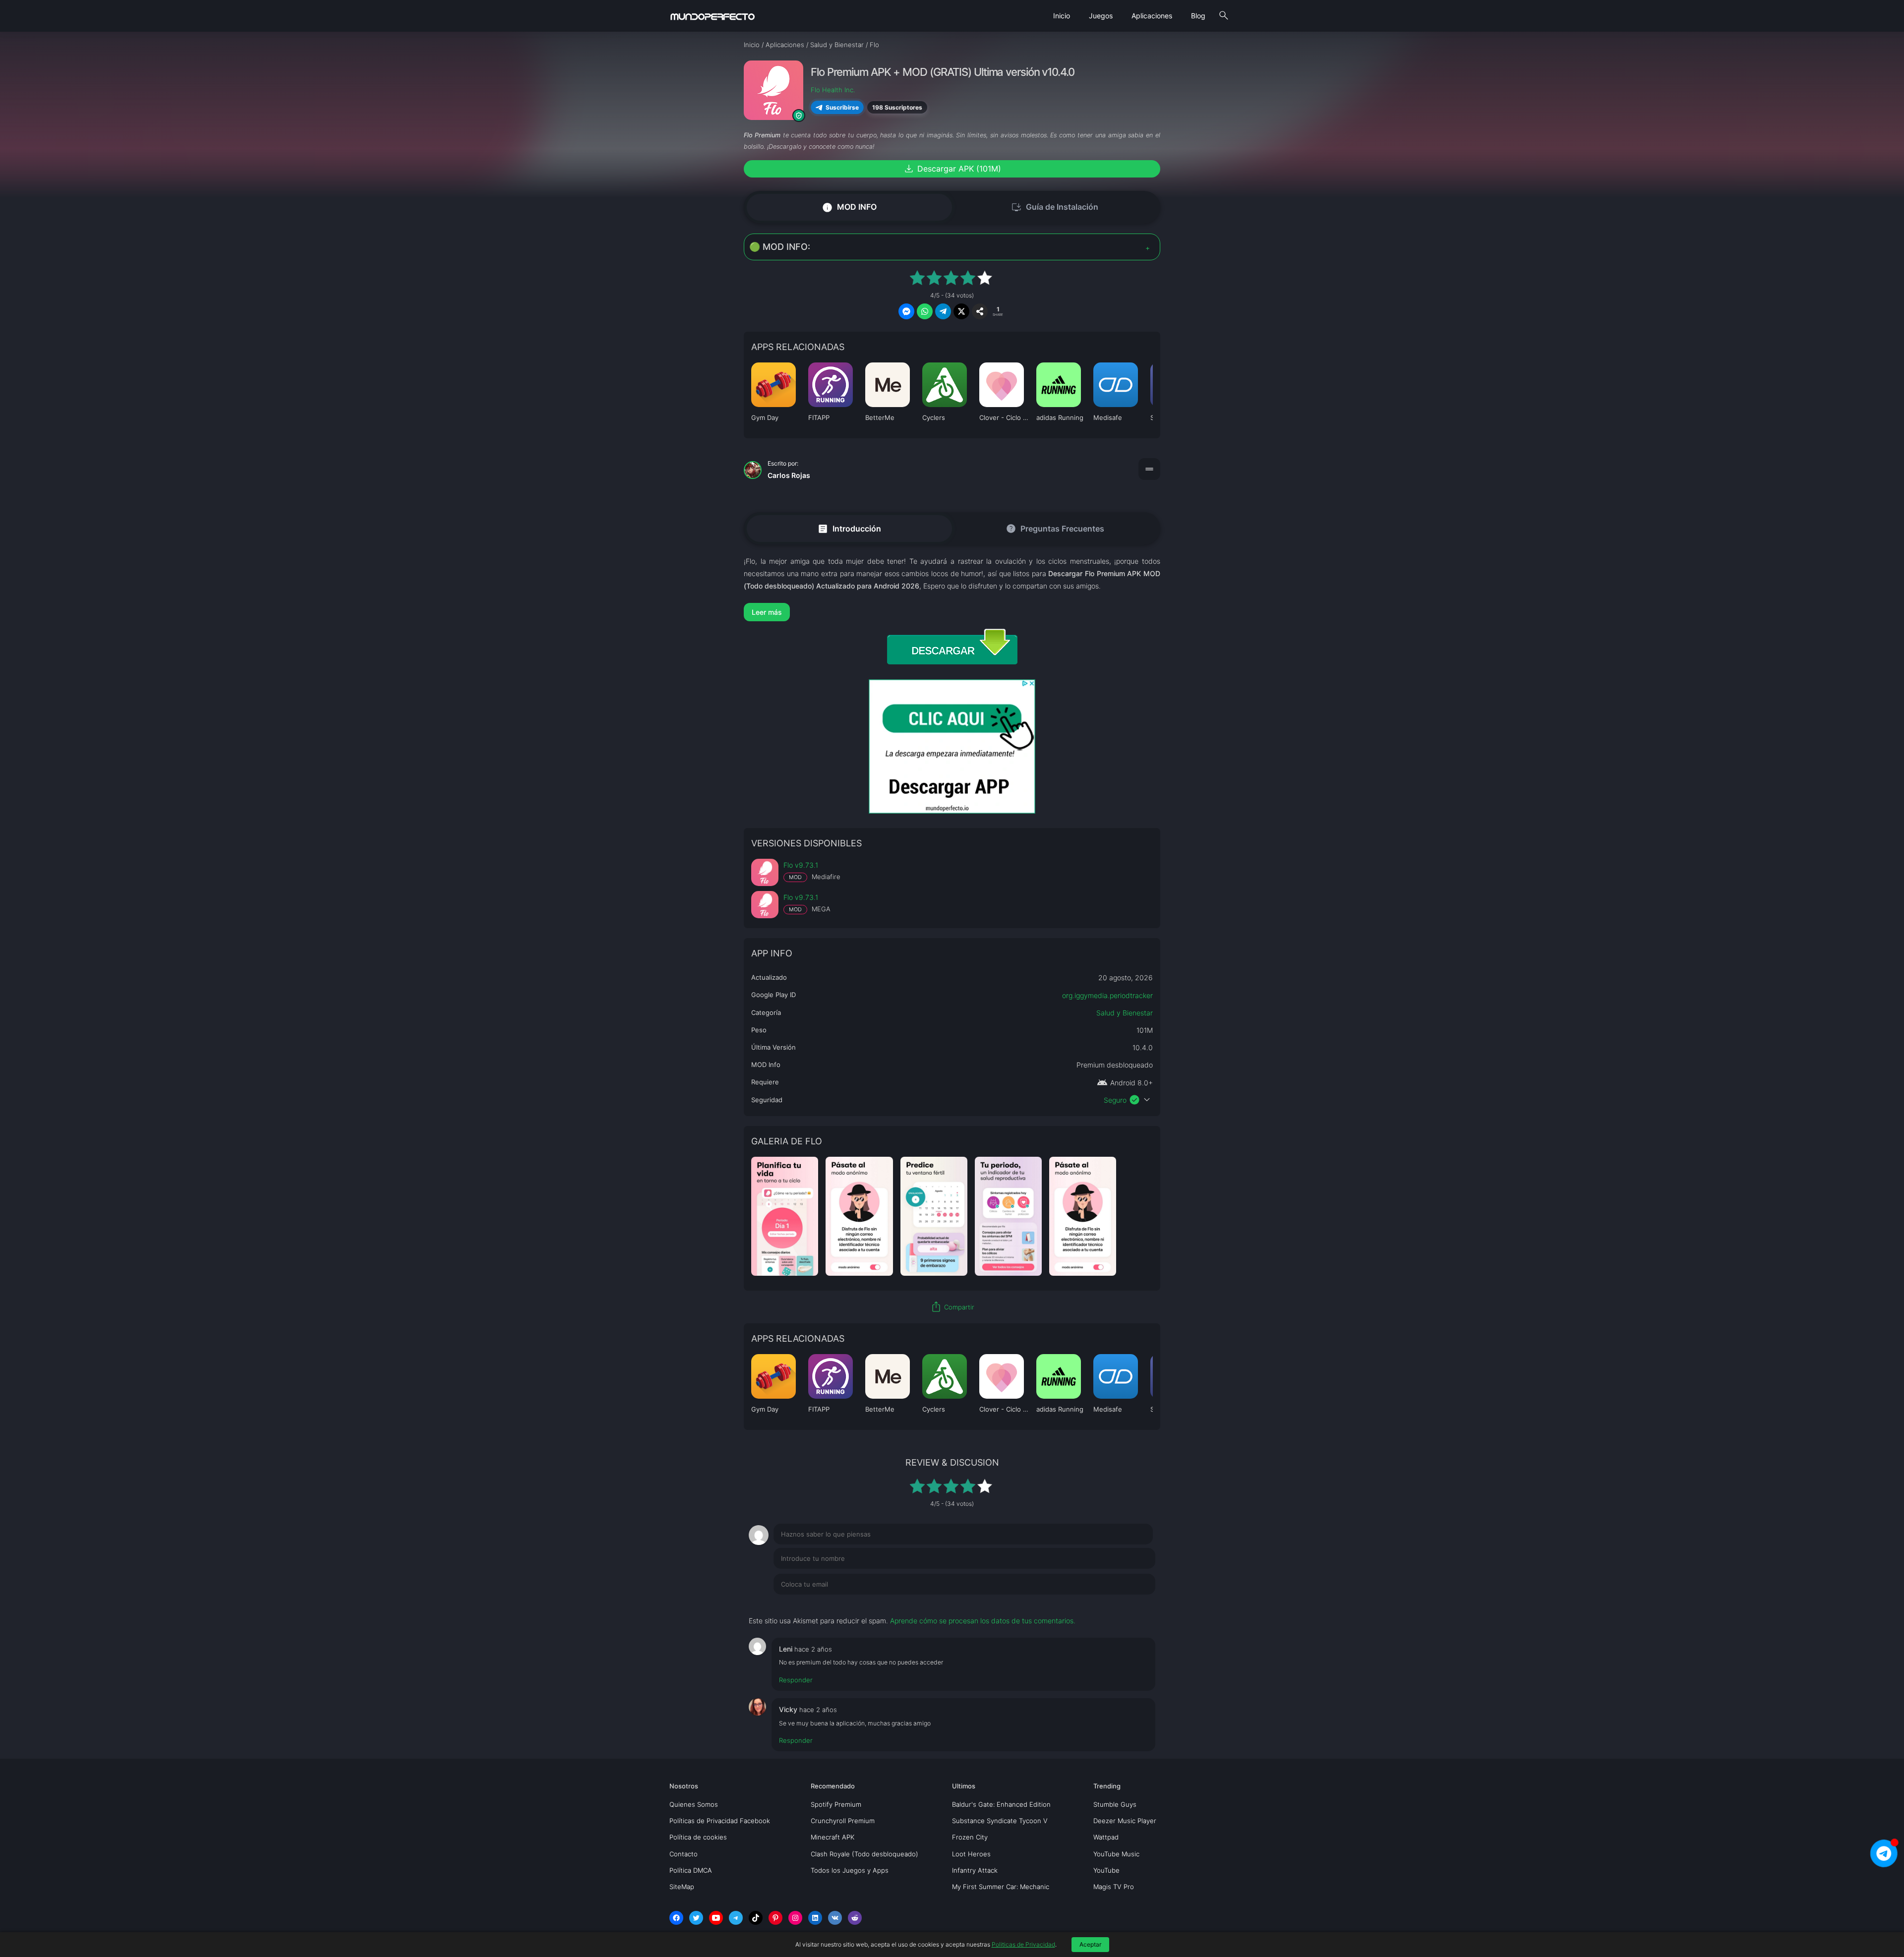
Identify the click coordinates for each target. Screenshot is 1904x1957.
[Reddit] (855, 1918)
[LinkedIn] (815, 1918)
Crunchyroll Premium (843, 1821)
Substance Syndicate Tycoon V (1000, 1821)
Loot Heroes (971, 1854)
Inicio (1062, 16)
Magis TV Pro (1114, 1887)
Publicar (1130, 1604)
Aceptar (1090, 1944)
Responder (796, 1680)
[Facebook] (676, 1918)
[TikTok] (756, 1918)
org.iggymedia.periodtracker (1107, 995)
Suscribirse (842, 107)
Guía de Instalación (1055, 207)
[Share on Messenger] (906, 311)
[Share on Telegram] (943, 311)
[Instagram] (795, 1918)
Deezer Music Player (1125, 1821)
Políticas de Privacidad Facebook (720, 1821)
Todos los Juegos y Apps (850, 1870)
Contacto (684, 1854)
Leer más (767, 612)
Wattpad (1106, 1837)
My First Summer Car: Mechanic (1001, 1887)
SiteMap (682, 1887)
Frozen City (970, 1837)
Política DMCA (691, 1870)
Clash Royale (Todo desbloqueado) (864, 1854)
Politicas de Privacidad (1023, 1944)
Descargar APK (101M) (952, 169)
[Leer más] (952, 612)
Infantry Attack (975, 1870)
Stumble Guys (1115, 1804)
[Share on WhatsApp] (925, 311)
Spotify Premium (836, 1804)
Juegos (1101, 16)
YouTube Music (1116, 1854)
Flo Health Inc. (833, 90)
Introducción (849, 528)
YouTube (1106, 1870)
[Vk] (835, 1918)
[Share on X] (961, 311)
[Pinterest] (775, 1918)
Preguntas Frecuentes (1055, 529)
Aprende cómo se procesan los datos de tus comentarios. (983, 1621)
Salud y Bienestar (1125, 1013)
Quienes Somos (694, 1804)
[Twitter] (696, 1918)
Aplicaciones (1152, 16)
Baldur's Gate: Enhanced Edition (1001, 1804)
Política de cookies (698, 1837)
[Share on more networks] (980, 311)
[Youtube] (716, 1918)
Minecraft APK (833, 1837)
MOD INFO (849, 207)
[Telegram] (736, 1918)
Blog (1198, 16)
